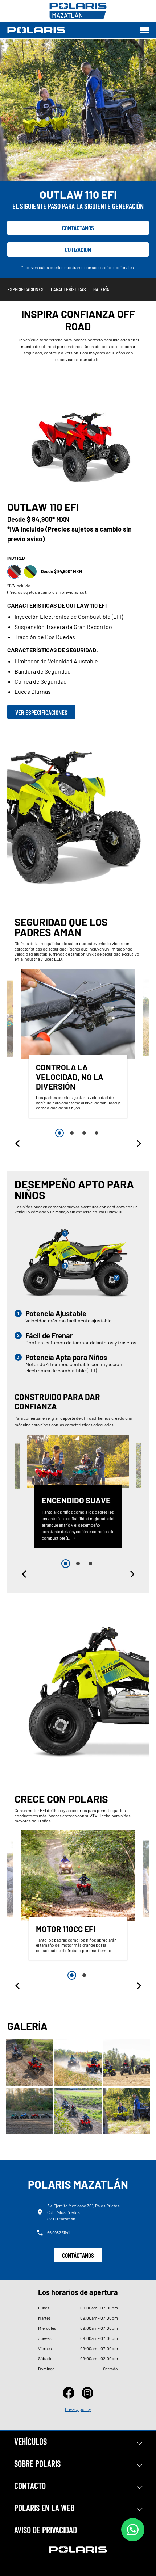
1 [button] (59, 1133)
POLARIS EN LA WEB (44, 2508)
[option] (78, 1045)
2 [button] (72, 1133)
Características (68, 289)
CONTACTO (30, 2486)
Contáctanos (78, 228)
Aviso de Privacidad (46, 2530)
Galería (101, 289)
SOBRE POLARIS (37, 2464)
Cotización (78, 249)
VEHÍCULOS (30, 2441)
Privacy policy (78, 2409)
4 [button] (97, 1133)
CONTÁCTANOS (78, 2255)
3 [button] (84, 1133)
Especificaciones (25, 289)
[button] (18, 1144)
